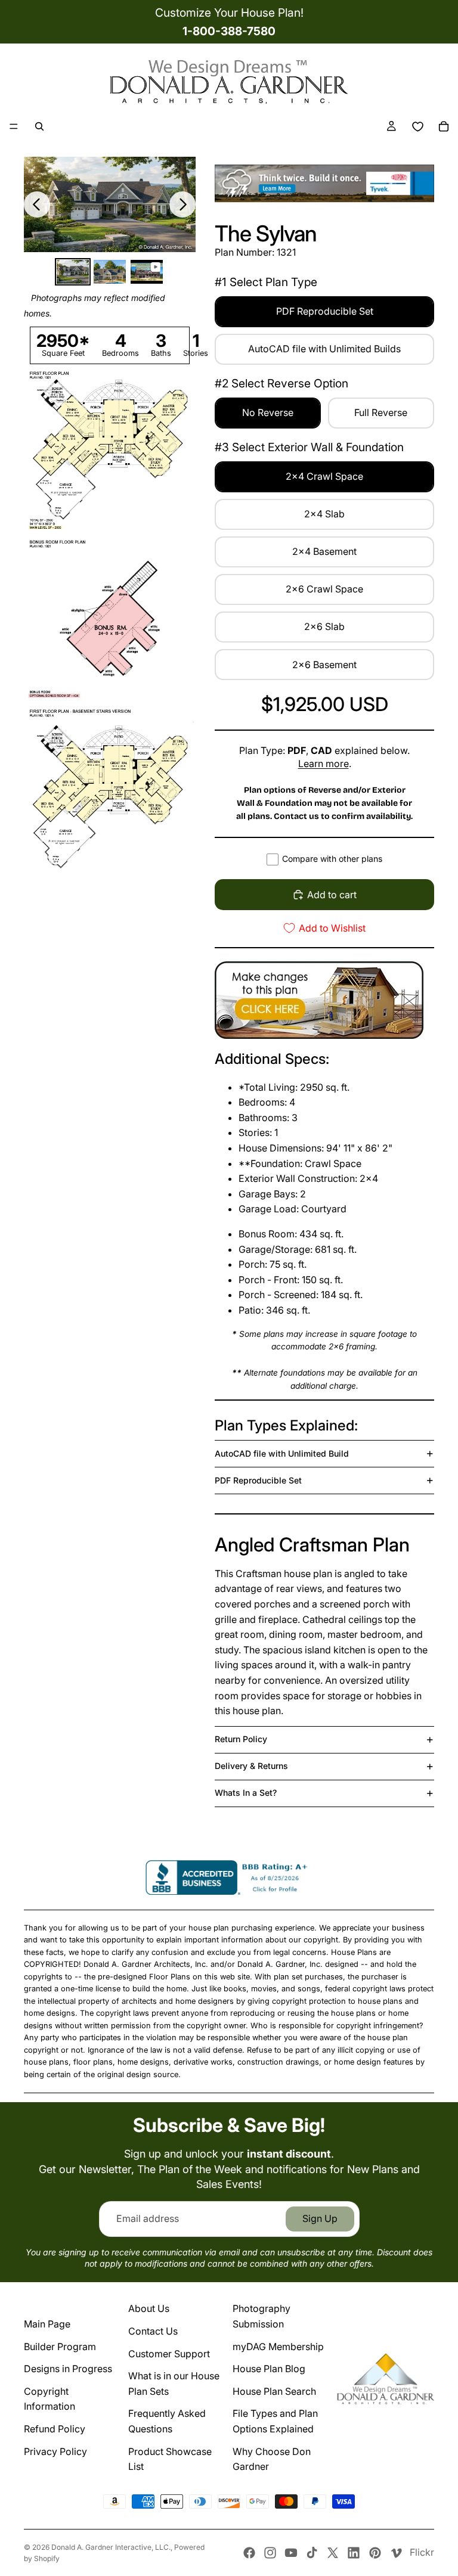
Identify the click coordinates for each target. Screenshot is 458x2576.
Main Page (47, 2324)
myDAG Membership (278, 2347)
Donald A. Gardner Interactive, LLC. (111, 2547)
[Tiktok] (312, 2553)
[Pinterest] (375, 2553)
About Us (149, 2308)
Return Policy (241, 1739)
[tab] (73, 272)
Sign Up (320, 2218)
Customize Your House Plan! (229, 13)
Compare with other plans (332, 859)
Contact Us (153, 2331)
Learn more (324, 764)
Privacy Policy (55, 2451)
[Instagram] (270, 2553)
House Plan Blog (269, 2369)
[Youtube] (291, 2553)
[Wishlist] (417, 126)
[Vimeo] (396, 2553)
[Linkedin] (354, 2553)
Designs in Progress (68, 2369)
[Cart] (444, 126)
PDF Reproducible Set (258, 1480)
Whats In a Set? (246, 1793)
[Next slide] (182, 204)
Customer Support (169, 2354)
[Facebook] (249, 2553)
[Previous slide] (37, 204)
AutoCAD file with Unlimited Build (282, 1453)
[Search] (39, 126)
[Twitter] (333, 2553)
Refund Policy (55, 2429)
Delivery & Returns (251, 1766)
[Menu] (14, 126)
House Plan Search (274, 2391)
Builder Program (60, 2347)
